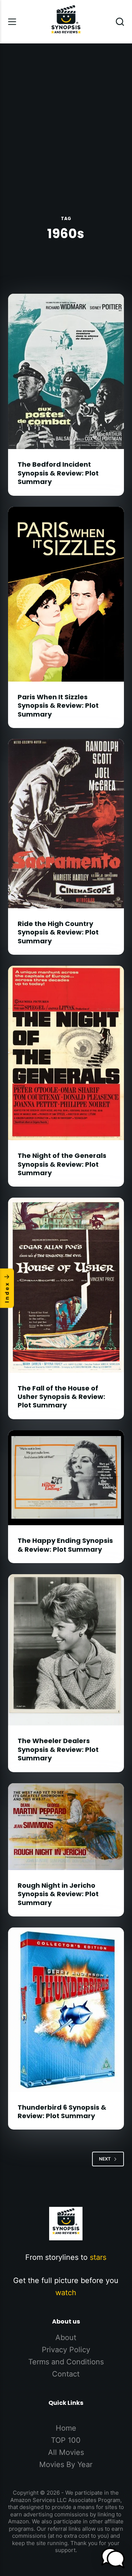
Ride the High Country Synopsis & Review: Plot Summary (58, 932)
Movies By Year (66, 2464)
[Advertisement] (66, 113)
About (66, 2338)
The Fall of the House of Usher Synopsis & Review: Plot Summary (61, 1397)
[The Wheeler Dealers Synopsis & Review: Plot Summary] (66, 1650)
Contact (66, 2374)
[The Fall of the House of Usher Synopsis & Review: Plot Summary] (66, 1285)
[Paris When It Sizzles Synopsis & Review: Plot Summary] (66, 594)
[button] (113, 2558)
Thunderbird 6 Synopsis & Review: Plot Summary (62, 2112)
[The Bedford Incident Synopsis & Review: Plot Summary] (66, 371)
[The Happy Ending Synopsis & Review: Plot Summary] (66, 1478)
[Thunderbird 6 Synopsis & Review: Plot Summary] (66, 2010)
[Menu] (12, 22)
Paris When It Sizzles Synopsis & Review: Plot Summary (58, 706)
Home (66, 2428)
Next (105, 2159)
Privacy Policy (66, 2350)
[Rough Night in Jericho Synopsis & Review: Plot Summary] (66, 1827)
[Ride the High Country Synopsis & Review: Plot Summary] (66, 824)
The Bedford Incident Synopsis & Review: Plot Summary (58, 473)
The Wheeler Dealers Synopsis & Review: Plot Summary (58, 1749)
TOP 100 (66, 2440)
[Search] (120, 22)
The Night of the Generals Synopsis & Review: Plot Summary (62, 1164)
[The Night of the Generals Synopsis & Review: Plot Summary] (66, 1053)
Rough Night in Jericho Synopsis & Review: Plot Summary (58, 1894)
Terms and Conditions (66, 2362)
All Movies (66, 2452)
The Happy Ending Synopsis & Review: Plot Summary (65, 1545)
